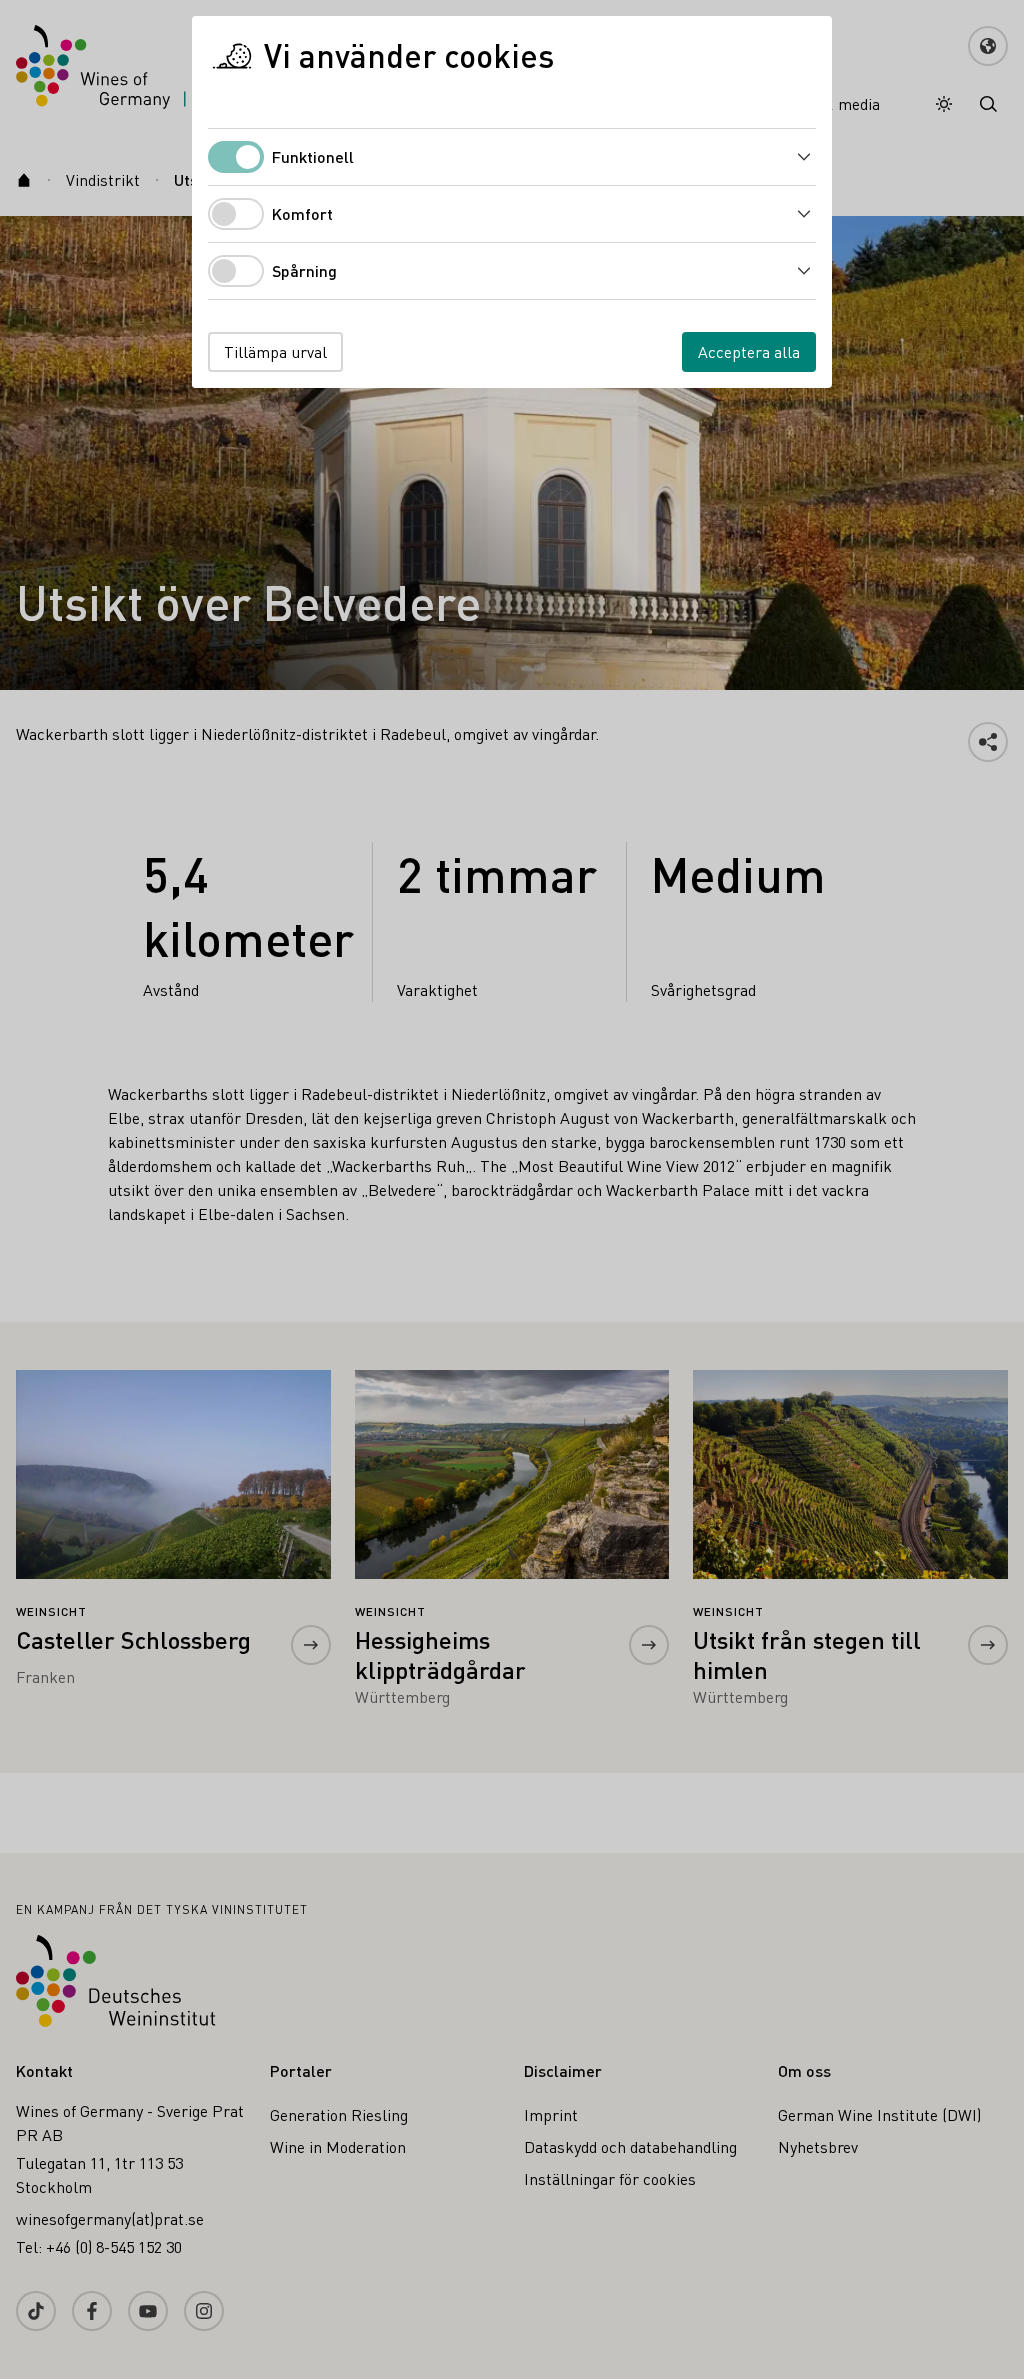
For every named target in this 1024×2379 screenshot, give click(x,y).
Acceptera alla (749, 351)
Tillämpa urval (275, 351)
